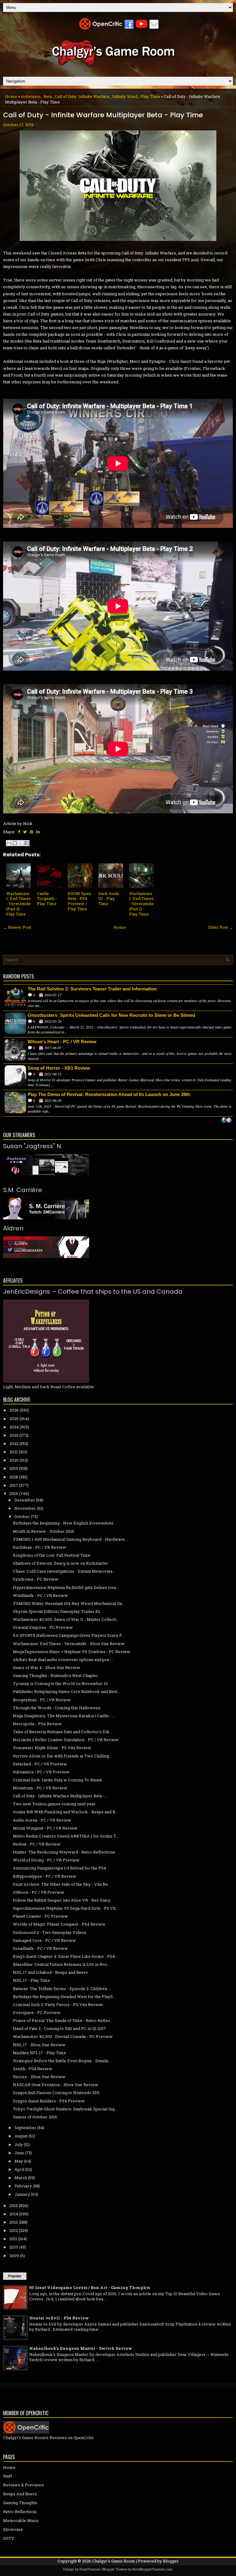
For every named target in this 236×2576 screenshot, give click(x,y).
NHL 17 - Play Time (31, 1980)
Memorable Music (21, 2520)
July (19, 2144)
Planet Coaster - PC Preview (40, 1916)
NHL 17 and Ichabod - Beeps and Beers (50, 1972)
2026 (14, 1410)
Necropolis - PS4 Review (37, 1724)
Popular (15, 2276)
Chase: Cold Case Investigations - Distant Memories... (64, 1571)
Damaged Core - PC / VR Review (44, 1940)
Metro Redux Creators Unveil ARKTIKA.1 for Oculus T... (66, 1836)
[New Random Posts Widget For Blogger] (227, 1121)
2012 (14, 2230)
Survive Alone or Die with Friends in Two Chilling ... (63, 1756)
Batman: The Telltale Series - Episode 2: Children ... (62, 1989)
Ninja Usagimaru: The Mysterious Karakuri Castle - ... (64, 1716)
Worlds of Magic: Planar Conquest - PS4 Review (59, 1924)
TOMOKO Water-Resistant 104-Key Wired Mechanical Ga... (69, 1603)
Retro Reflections (20, 2512)
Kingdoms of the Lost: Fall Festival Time (52, 1555)
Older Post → (220, 927)
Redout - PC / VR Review (37, 1844)
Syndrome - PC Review (36, 1579)
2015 (14, 2206)
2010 (14, 2247)
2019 (14, 1468)
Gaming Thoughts (20, 2503)
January (22, 2194)
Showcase (13, 2529)
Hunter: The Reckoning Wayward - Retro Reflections (64, 1852)
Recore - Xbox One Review (39, 2077)
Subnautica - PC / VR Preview (41, 1772)
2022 (14, 1443)
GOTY (9, 2538)
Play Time (150, 96)
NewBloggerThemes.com (153, 2569)
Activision (31, 96)
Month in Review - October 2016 (44, 1531)
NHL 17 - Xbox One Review (39, 2045)
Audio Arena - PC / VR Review (42, 1820)
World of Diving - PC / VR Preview (46, 1860)
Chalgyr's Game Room (114, 2561)
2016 (14, 1493)
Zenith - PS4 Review (33, 2069)
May (19, 2161)
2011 (13, 2239)
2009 (14, 2256)
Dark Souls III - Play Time (109, 899)
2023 (14, 1435)
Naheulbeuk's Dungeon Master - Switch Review (81, 2348)
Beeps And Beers (20, 2494)
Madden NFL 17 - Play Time (39, 2053)
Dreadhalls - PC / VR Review (40, 1948)
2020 (14, 1460)
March (21, 2178)
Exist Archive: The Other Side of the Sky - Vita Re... (62, 1884)
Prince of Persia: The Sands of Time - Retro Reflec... (63, 2020)
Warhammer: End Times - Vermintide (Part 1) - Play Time (141, 904)
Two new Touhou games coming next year (54, 1804)
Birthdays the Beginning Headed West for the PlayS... (64, 1997)
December (25, 1500)
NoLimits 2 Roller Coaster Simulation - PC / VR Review (66, 1740)
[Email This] (9, 843)
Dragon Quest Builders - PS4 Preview (49, 2101)
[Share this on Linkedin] (38, 832)
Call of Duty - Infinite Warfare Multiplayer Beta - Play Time (103, 115)
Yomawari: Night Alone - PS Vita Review (52, 1748)
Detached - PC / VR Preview (40, 1764)
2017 (14, 1485)
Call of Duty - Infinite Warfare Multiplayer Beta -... (60, 1796)
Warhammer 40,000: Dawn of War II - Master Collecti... (66, 1619)
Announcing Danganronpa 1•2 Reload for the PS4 (59, 1868)
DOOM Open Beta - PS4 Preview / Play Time (79, 901)
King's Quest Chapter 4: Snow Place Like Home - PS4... (65, 1956)
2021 (14, 1452)
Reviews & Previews (24, 2485)
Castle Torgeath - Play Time (47, 899)
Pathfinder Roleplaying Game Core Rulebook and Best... (67, 1691)
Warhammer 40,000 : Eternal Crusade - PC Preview (63, 2036)
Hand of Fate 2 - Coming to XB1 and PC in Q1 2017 (59, 2028)
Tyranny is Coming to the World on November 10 (60, 1683)
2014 (14, 2214)
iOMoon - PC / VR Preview (39, 1892)
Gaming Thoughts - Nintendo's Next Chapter (55, 1675)
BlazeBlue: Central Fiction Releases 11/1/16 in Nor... (61, 1964)
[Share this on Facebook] (19, 832)
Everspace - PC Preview (37, 2012)
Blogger (171, 2561)
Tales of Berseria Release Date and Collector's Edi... (62, 1732)
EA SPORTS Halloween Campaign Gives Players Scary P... (69, 1635)
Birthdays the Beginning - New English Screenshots (63, 1523)
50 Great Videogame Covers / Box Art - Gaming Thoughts (90, 2287)
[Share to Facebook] (26, 843)
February (23, 2186)
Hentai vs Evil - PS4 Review (59, 2318)
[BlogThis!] (15, 843)
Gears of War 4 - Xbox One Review (47, 1668)
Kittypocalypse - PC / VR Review (45, 1876)
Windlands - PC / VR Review (40, 1595)
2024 (14, 1427)
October (22, 1517)
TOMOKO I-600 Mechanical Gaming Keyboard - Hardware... (70, 1539)
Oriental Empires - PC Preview (43, 1627)
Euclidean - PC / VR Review (39, 1547)
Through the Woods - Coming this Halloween (57, 1708)
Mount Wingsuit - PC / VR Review (45, 1828)
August (21, 2136)
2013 (14, 2222)
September (25, 2128)
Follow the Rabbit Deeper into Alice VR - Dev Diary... (63, 1900)
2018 (14, 1477)
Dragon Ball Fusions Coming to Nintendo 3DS (56, 2093)
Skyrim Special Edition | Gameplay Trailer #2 (56, 1611)
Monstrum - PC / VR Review (40, 1788)
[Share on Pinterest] (31, 832)
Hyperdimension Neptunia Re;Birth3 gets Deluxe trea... (66, 1587)
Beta (48, 96)
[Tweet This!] (25, 832)
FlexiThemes (90, 2569)
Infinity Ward (125, 96)
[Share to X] (21, 843)
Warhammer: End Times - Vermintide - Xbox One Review (69, 1644)
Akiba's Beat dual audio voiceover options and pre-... (63, 1660)
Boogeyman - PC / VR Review (42, 1700)
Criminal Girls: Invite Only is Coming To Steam (58, 1780)
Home (11, 96)
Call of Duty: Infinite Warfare (82, 96)
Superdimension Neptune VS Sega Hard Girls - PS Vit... (66, 1908)
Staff (8, 2476)
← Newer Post (17, 927)
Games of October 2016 (35, 2117)
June (19, 2153)
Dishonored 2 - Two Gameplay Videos (50, 1932)
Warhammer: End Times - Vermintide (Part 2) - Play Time (18, 904)
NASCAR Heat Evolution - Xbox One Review (56, 2085)
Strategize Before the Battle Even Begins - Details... (62, 2061)
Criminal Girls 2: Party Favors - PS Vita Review (58, 2005)
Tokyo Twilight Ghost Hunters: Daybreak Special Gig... (65, 2109)
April (19, 2169)
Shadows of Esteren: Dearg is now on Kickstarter (61, 1563)
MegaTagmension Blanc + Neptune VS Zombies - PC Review (72, 1652)
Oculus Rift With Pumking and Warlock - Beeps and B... (65, 1812)
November (25, 1508)
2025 (14, 1419)
